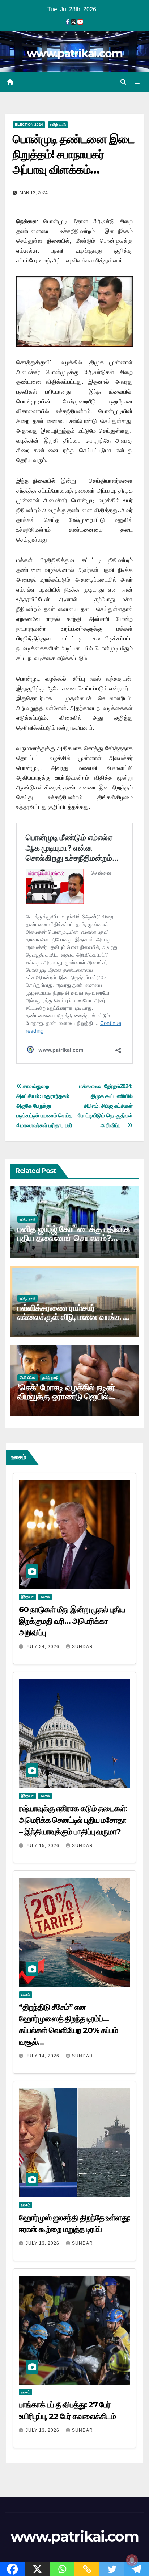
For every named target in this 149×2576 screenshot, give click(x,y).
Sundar (82, 1647)
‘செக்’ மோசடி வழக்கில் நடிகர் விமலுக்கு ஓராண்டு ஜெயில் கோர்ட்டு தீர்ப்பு (66, 1396)
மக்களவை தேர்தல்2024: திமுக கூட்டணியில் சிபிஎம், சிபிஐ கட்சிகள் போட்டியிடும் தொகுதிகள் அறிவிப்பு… (105, 1106)
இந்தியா (27, 1597)
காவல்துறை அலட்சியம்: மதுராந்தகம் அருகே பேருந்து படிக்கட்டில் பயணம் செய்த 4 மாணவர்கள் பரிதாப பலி (44, 1106)
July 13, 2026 (43, 2243)
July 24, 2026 (43, 1647)
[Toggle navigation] (137, 82)
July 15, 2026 (43, 1846)
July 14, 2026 (43, 2056)
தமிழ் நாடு (58, 125)
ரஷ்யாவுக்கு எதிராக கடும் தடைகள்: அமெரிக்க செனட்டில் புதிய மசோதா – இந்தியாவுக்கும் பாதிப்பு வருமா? (73, 1820)
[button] (123, 82)
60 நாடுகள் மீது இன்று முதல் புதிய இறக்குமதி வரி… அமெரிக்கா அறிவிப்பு (72, 1621)
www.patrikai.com (74, 53)
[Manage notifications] (132, 2560)
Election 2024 (29, 125)
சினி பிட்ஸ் (27, 1378)
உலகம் (45, 1597)
